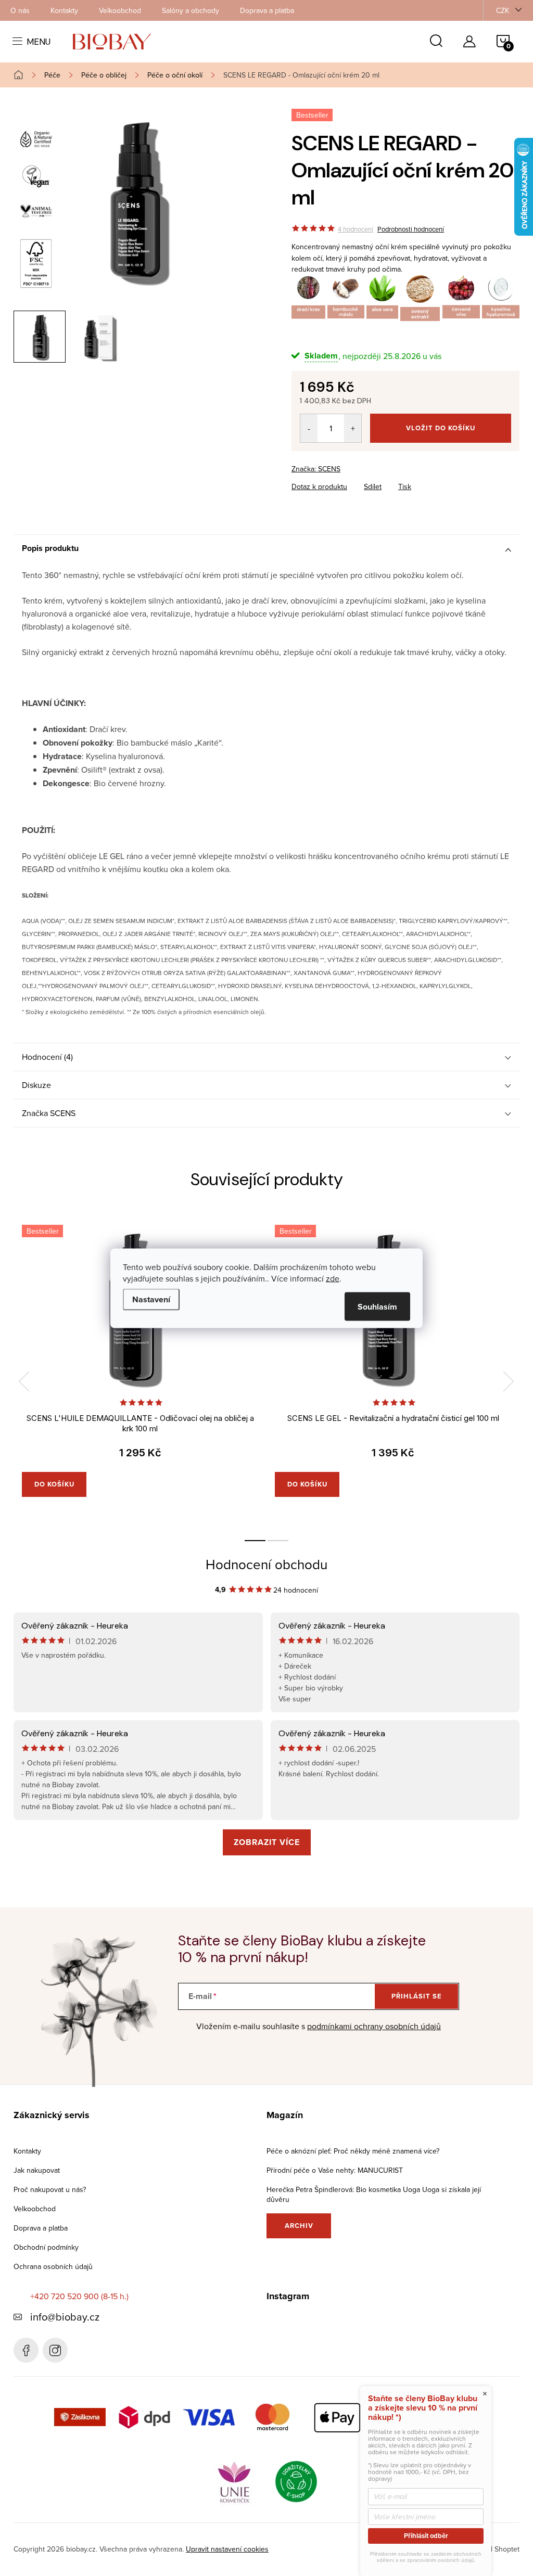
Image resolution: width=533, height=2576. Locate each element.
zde (333, 1278)
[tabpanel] (140, 1372)
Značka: (316, 469)
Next (509, 1381)
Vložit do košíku (441, 428)
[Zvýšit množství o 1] (353, 428)
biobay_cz (55, 2350)
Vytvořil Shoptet (494, 2549)
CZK (503, 10)
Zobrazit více (267, 1842)
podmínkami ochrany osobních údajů (374, 2026)
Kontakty (64, 10)
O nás (20, 10)
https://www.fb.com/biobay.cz (26, 2350)
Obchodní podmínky (46, 2247)
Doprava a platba (267, 10)
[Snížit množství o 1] (309, 428)
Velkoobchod (120, 10)
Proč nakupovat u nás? (50, 2189)
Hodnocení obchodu (266, 1564)
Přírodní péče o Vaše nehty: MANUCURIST (335, 2170)
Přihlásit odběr (426, 2536)
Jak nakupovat (37, 2170)
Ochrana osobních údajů (53, 2266)
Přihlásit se (417, 1996)
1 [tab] (255, 1541)
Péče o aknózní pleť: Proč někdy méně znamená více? (353, 2151)
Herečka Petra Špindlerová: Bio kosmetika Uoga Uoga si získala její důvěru (374, 2194)
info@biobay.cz (65, 2317)
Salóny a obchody (191, 10)
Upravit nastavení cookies (227, 2549)
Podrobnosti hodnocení (411, 229)
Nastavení (151, 1299)
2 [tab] (278, 1541)
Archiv (299, 2226)
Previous (24, 1381)
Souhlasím (377, 1306)
